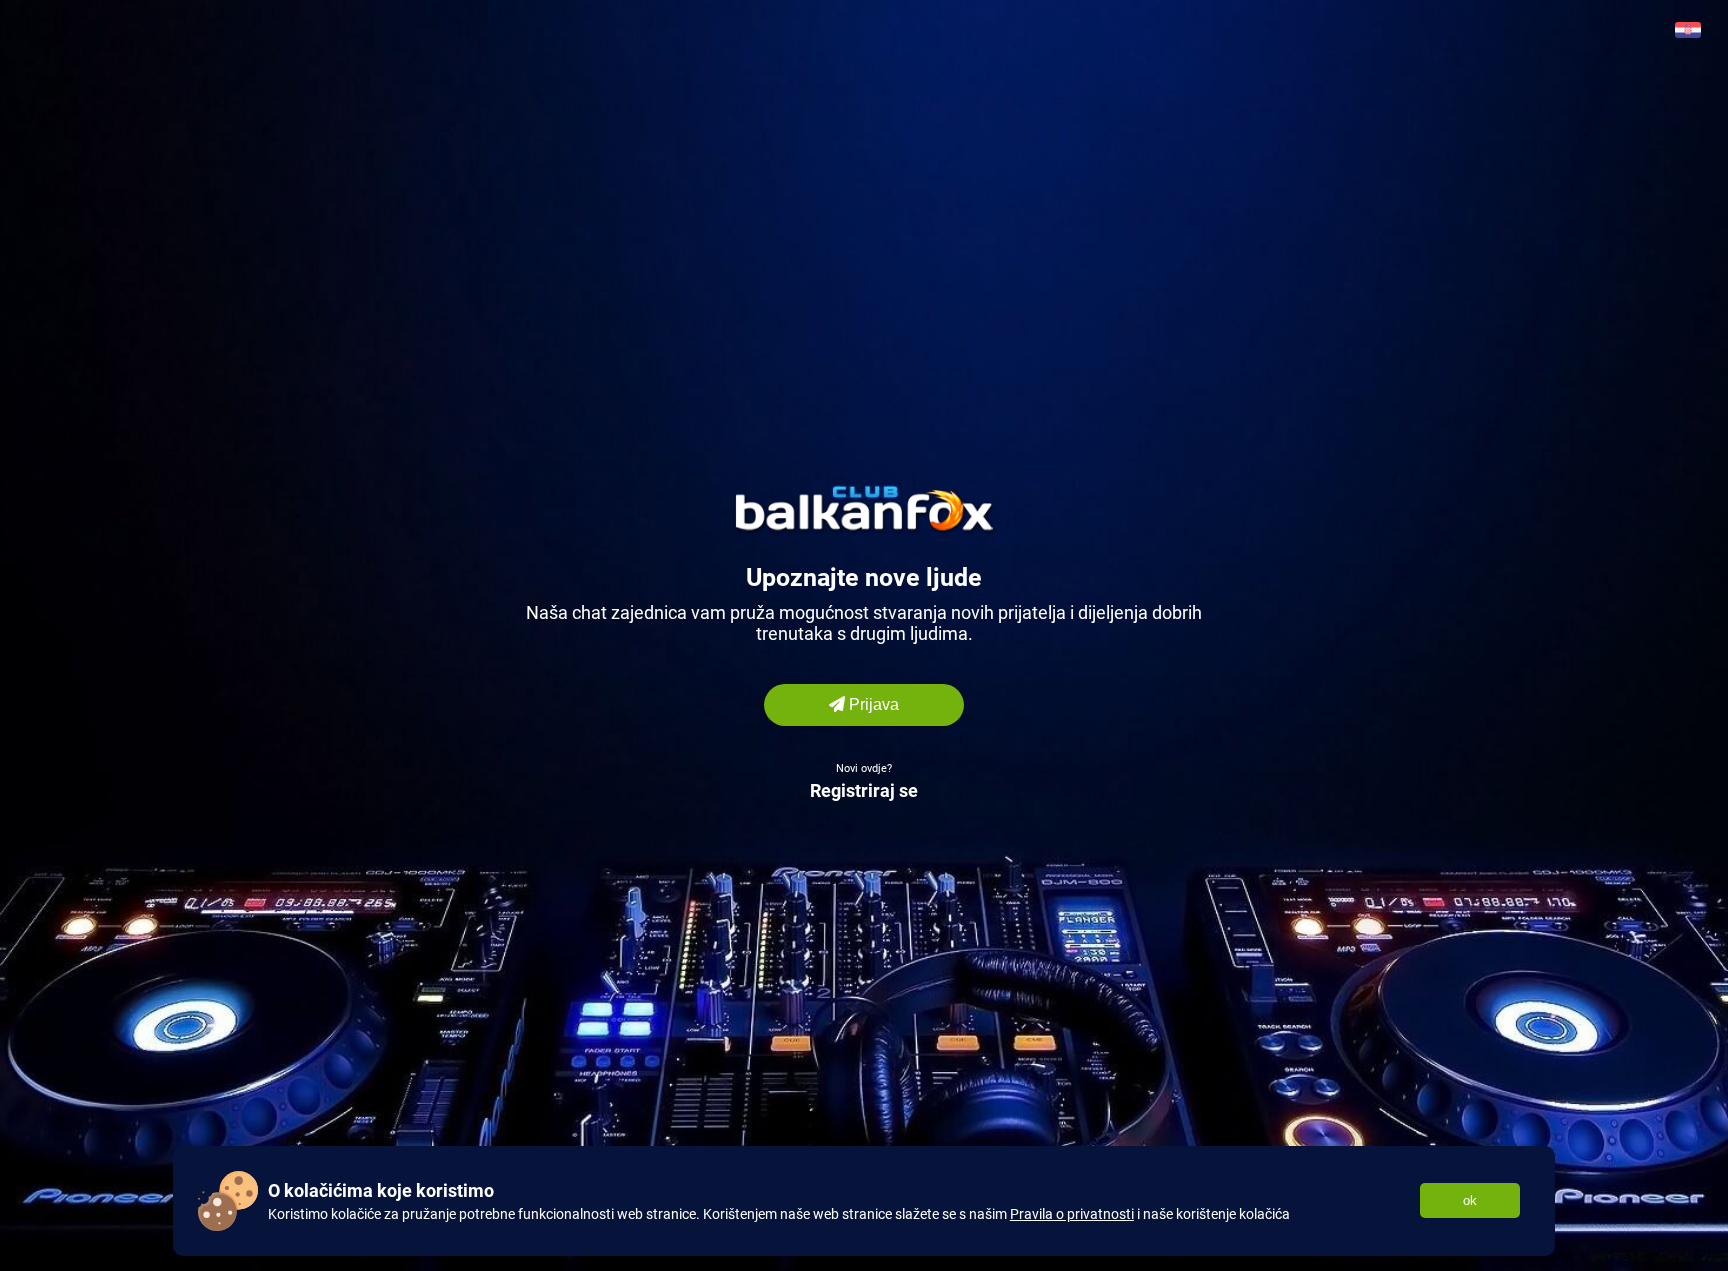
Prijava (872, 704)
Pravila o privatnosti (1072, 1214)
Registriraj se (864, 790)
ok (1470, 1200)
